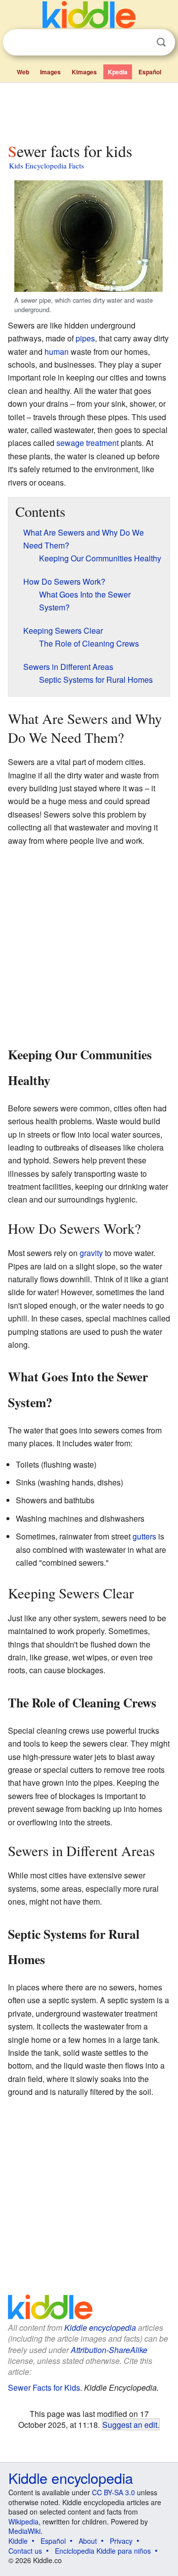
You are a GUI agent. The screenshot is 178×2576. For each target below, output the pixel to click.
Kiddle (18, 2541)
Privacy (121, 2541)
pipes (85, 338)
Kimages (84, 72)
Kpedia (118, 72)
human (57, 352)
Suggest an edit (130, 2424)
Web (23, 72)
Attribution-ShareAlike (109, 2350)
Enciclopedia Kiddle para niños (103, 2551)
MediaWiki (24, 2531)
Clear (141, 43)
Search (161, 42)
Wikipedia (23, 2521)
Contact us (25, 2551)
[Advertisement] (89, 110)
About (88, 2541)
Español (150, 72)
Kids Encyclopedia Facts (46, 165)
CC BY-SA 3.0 (113, 2492)
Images (50, 72)
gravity (91, 1253)
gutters (144, 1536)
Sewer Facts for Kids (44, 2387)
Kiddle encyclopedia (100, 2328)
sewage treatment (88, 443)
